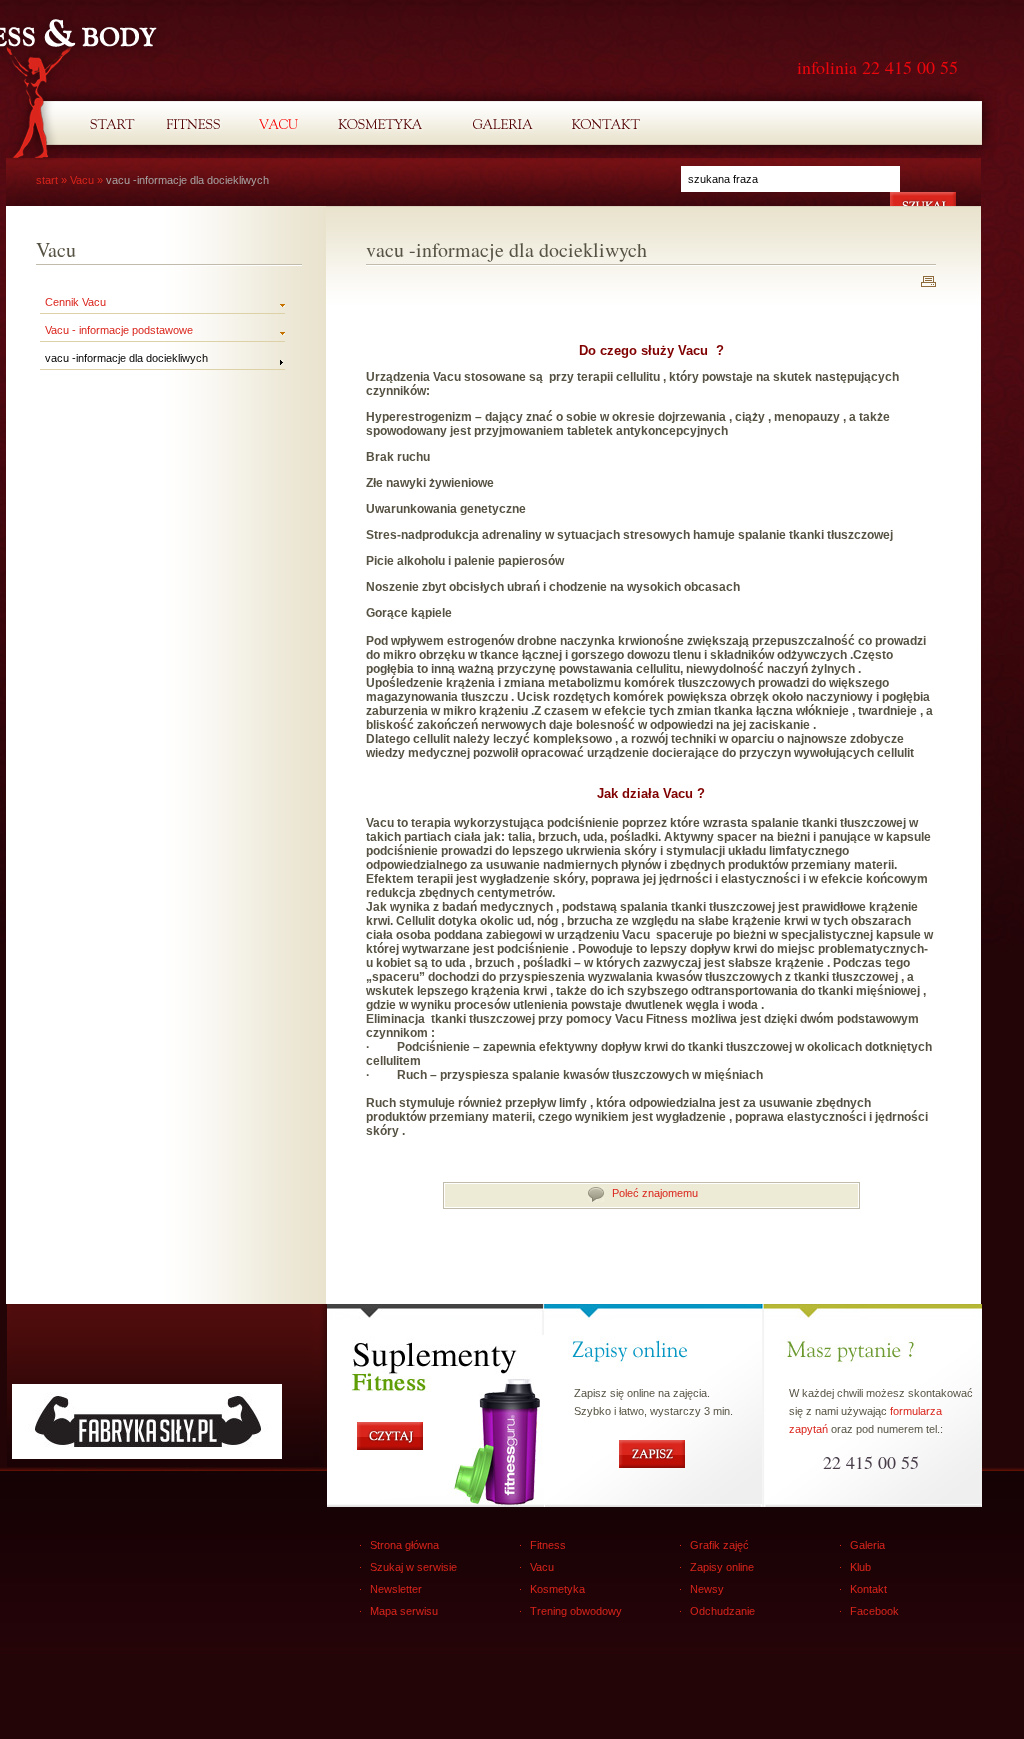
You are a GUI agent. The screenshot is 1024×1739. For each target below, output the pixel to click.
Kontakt (868, 1589)
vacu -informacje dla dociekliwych (126, 358)
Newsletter (396, 1589)
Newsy (707, 1589)
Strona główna (404, 1545)
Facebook (874, 1611)
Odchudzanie (722, 1611)
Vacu (82, 180)
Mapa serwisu (404, 1611)
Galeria (867, 1545)
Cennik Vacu (75, 302)
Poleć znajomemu (655, 1193)
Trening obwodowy (576, 1611)
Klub (860, 1567)
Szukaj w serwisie (413, 1567)
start (47, 180)
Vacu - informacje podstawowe (119, 330)
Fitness (548, 1545)
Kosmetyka (557, 1589)
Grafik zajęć (719, 1545)
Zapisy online (722, 1567)
